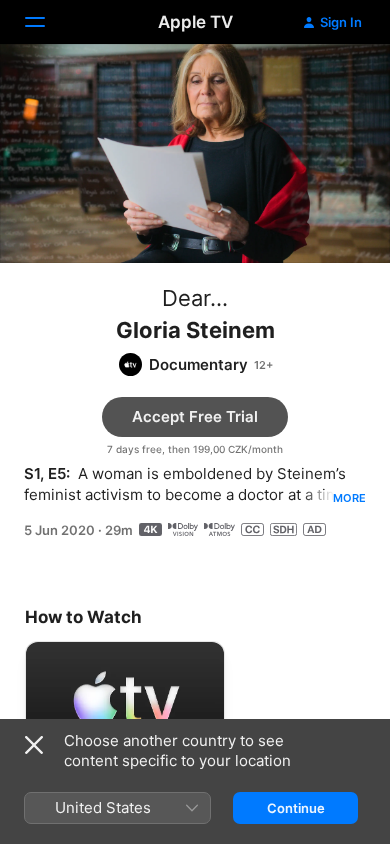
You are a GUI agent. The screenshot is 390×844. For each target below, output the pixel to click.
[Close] (34, 745)
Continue (296, 808)
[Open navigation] (47, 22)
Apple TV (195, 22)
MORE (349, 498)
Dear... (195, 298)
